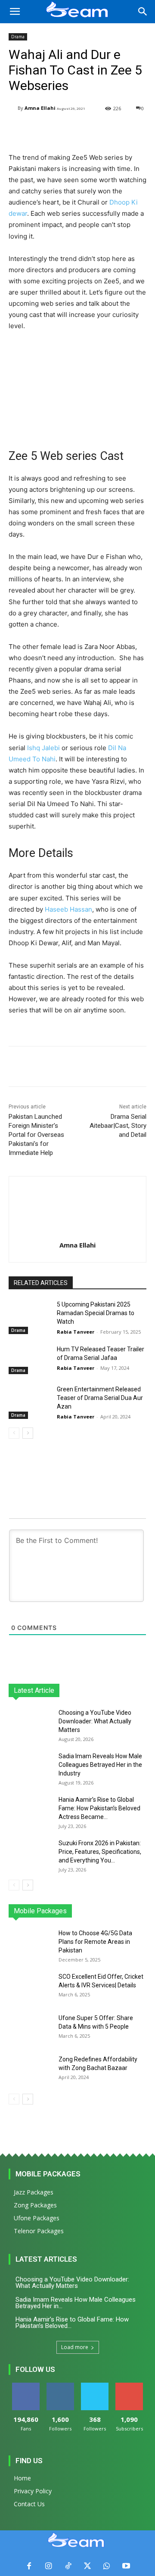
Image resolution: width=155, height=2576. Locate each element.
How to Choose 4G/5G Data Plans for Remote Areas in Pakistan (95, 1942)
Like (26, 2386)
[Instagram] (48, 2566)
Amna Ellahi (40, 108)
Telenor (65, 1911)
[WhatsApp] (107, 2566)
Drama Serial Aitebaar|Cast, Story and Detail (118, 1126)
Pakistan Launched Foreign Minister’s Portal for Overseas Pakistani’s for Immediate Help (36, 1135)
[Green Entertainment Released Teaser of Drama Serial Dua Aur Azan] (29, 1400)
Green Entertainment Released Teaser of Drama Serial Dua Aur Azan (100, 1398)
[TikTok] (68, 2566)
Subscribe (129, 2386)
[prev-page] (14, 1433)
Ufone (116, 1911)
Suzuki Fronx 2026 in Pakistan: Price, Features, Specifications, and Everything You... (100, 1852)
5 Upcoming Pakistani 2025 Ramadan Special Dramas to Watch (96, 1313)
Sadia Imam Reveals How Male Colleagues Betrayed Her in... (76, 2303)
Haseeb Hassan (68, 909)
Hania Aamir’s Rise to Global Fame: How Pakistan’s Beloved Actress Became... (99, 1808)
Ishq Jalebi (43, 748)
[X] (87, 2566)
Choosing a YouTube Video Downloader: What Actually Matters (95, 1721)
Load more (75, 2347)
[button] (15, 12)
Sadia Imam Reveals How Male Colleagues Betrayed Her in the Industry (100, 1765)
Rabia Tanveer (76, 1332)
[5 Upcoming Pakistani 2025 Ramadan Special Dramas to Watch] (29, 1315)
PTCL (140, 1911)
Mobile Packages (48, 2174)
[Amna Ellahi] (13, 108)
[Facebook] (29, 2566)
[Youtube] (126, 2566)
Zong (91, 1911)
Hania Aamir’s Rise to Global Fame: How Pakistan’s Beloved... (72, 2323)
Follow (60, 2386)
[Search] (143, 12)
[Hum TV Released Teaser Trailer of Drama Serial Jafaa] (29, 1360)
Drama (18, 37)
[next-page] (28, 1433)
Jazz (40, 1911)
